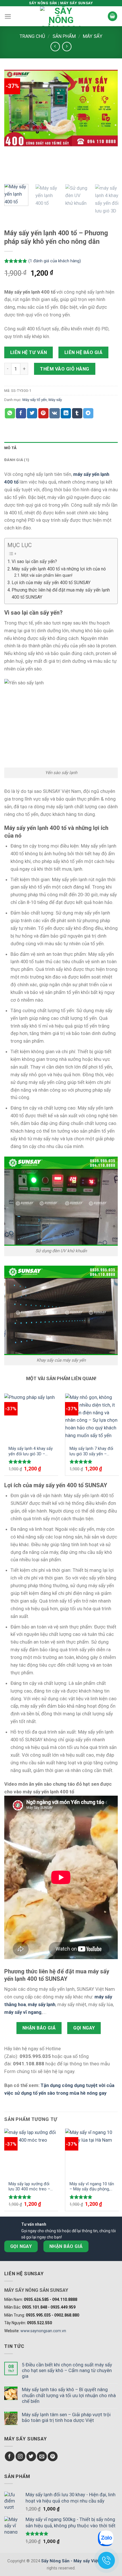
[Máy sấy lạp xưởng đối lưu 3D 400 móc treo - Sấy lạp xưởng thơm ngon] (31, 2153)
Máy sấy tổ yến (35, 400)
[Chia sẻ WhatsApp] (10, 413)
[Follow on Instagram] (21, 2457)
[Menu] (8, 16)
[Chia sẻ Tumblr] (77, 413)
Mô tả (10, 448)
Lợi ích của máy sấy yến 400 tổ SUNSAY (51, 583)
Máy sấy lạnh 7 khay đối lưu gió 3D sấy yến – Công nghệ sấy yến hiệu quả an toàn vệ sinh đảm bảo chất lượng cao (91, 1451)
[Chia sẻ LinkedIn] (66, 413)
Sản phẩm (64, 36)
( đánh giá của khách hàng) (55, 261)
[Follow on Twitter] (31, 2457)
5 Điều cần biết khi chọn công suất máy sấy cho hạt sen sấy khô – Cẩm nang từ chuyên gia (67, 2370)
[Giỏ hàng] (113, 16)
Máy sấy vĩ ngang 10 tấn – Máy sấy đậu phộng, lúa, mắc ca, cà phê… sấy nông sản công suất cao (92, 2187)
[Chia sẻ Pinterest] (43, 413)
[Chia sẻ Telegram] (88, 413)
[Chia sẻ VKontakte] (55, 413)
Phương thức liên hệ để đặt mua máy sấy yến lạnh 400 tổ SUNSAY (61, 594)
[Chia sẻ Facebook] (21, 413)
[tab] (61, 448)
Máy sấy (93, 36)
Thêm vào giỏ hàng (65, 369)
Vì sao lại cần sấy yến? (34, 561)
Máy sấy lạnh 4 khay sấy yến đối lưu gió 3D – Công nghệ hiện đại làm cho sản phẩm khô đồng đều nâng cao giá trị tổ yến (31, 1451)
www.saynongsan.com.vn (43, 2331)
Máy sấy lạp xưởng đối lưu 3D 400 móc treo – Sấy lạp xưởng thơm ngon (29, 2187)
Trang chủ (32, 36)
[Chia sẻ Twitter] (32, 413)
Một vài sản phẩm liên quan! (47, 575)
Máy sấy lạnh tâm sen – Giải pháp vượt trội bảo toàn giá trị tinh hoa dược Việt (66, 2417)
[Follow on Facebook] (10, 2457)
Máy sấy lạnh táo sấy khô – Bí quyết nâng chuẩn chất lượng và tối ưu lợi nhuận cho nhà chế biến (69, 2395)
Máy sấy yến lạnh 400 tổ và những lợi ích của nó (59, 569)
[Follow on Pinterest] (53, 2457)
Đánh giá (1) (17, 460)
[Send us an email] (42, 2457)
